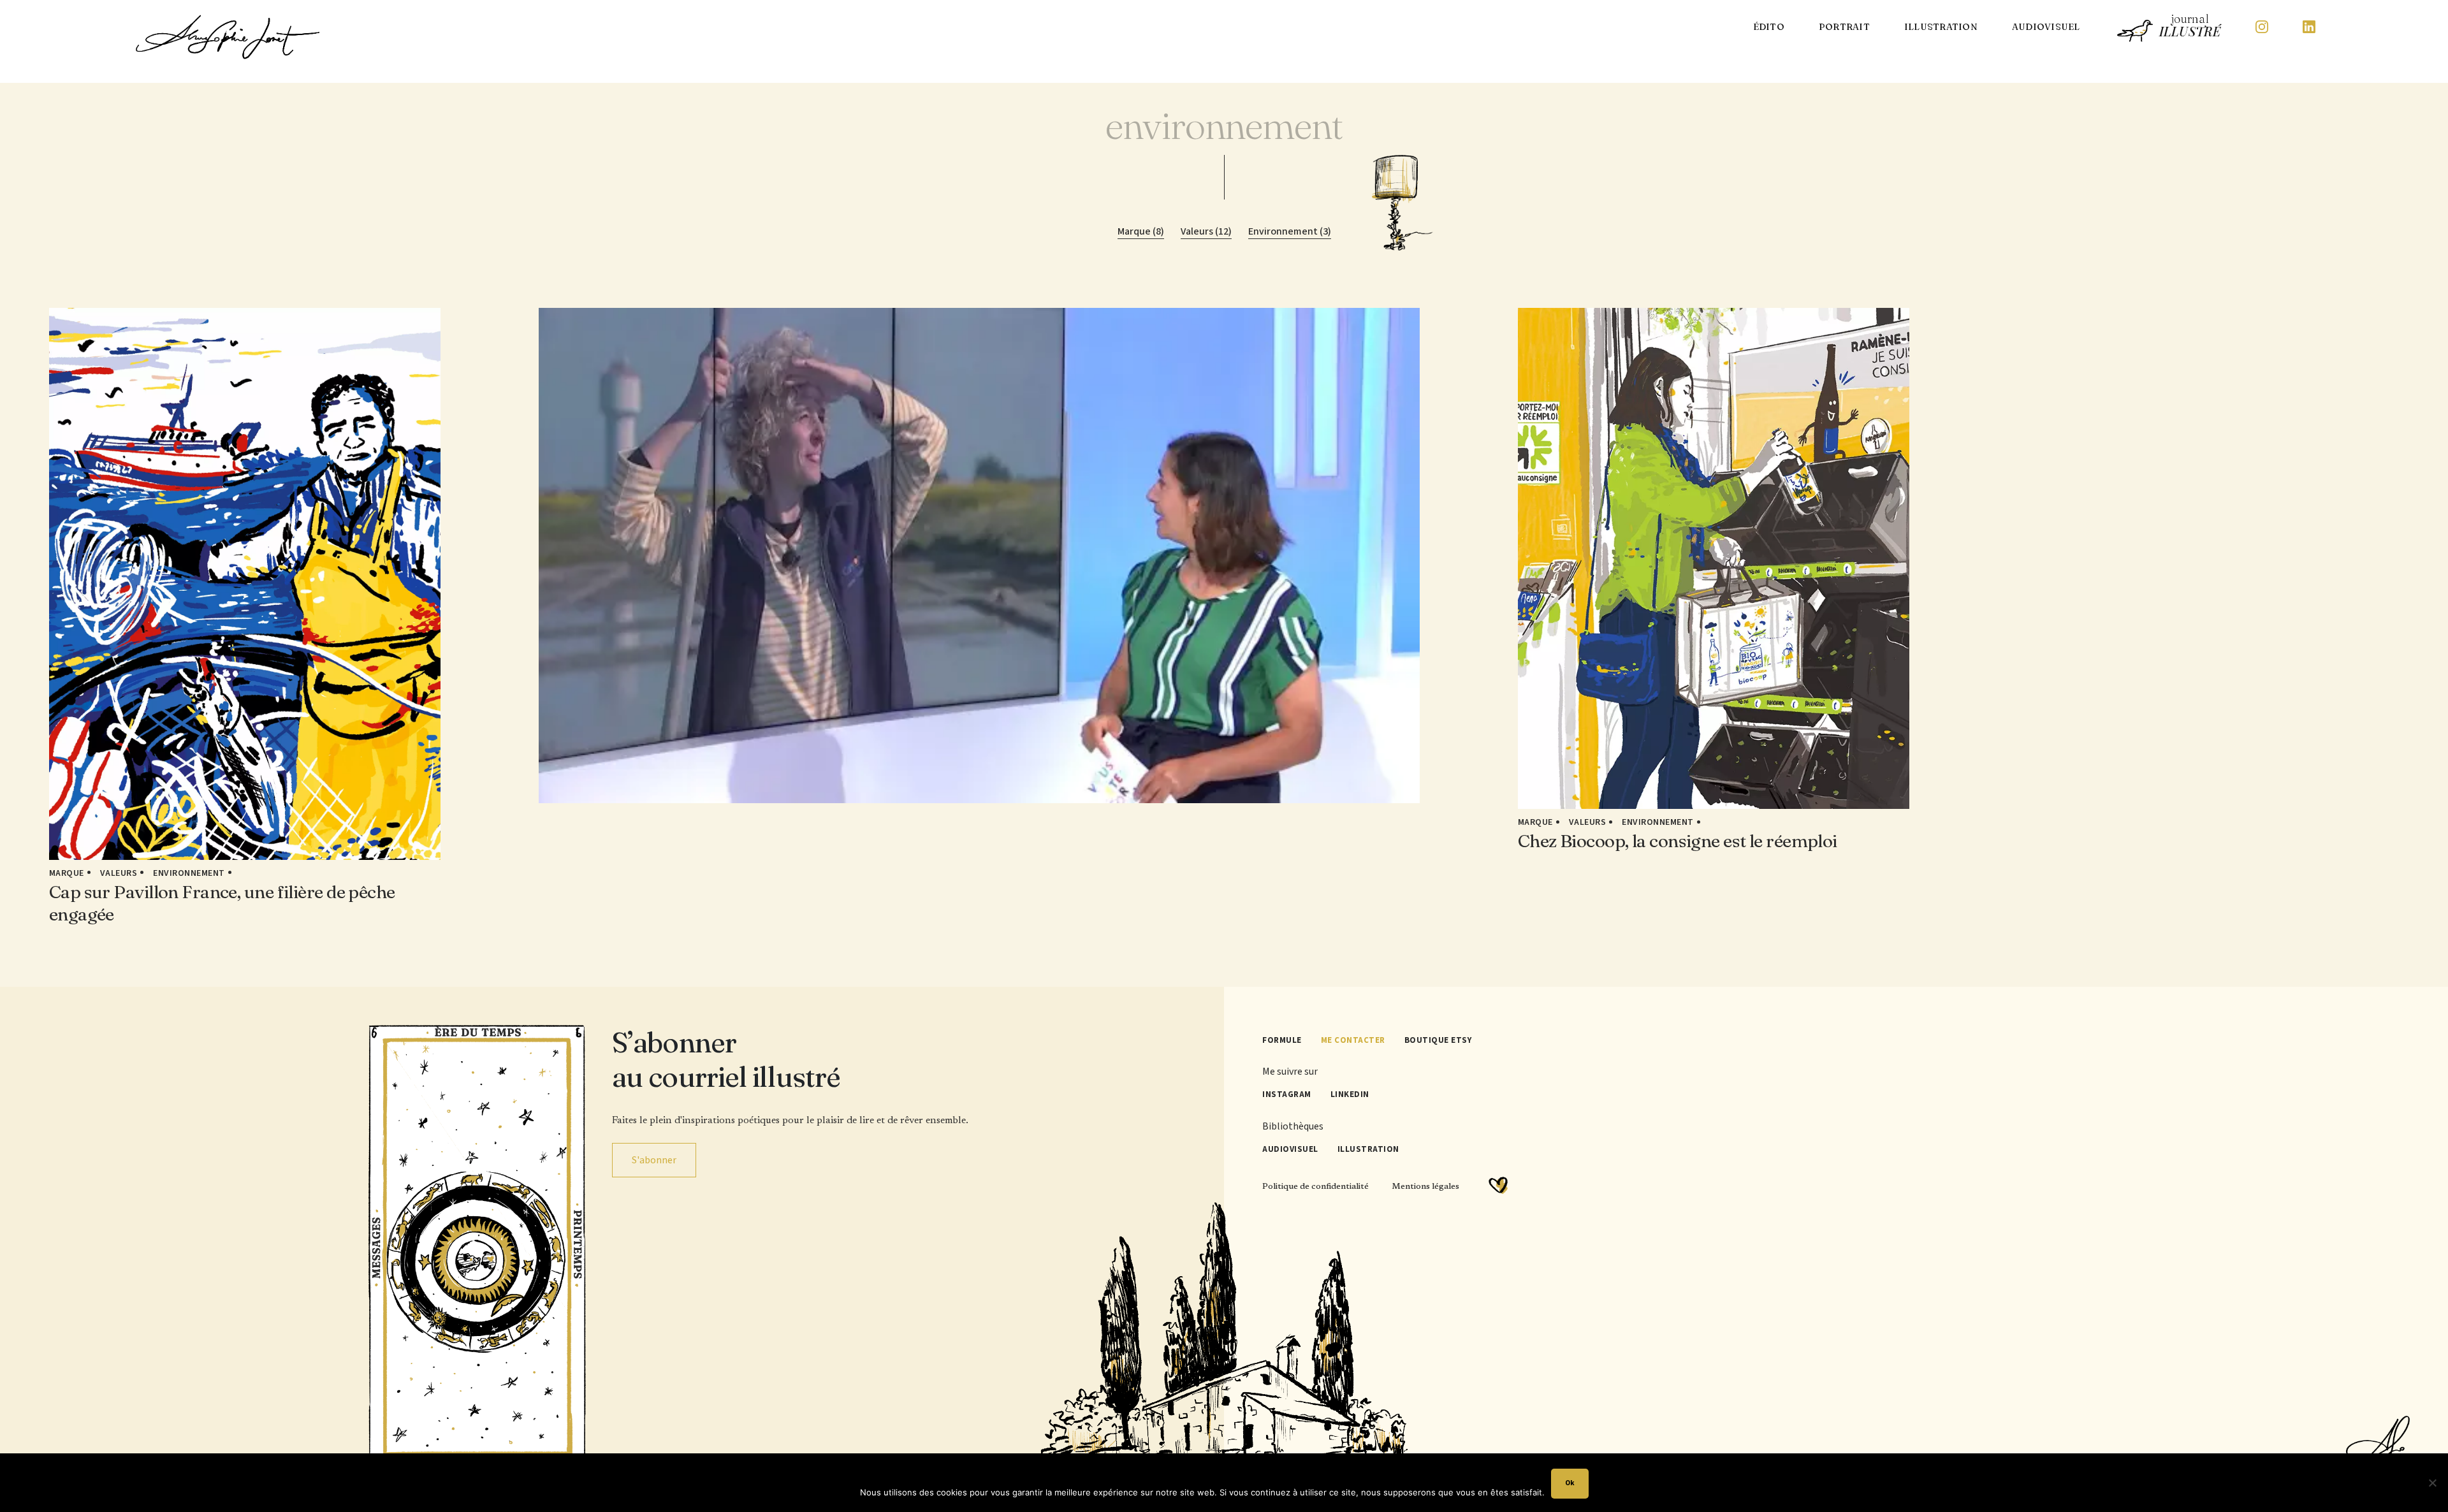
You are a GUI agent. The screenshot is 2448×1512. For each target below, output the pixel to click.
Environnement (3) (1290, 231)
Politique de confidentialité (1315, 1187)
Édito (1769, 27)
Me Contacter (1353, 1040)
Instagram (1287, 1094)
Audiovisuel (2046, 27)
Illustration (1941, 27)
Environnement (189, 873)
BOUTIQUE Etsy (1438, 1040)
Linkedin (1350, 1094)
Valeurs (119, 873)
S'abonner (654, 1160)
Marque (67, 873)
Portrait (1844, 27)
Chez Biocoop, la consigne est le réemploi (1678, 841)
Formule (1282, 1040)
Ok (1570, 1483)
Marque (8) (1141, 231)
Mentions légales (1425, 1187)
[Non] (2432, 1483)
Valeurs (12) (1206, 231)
